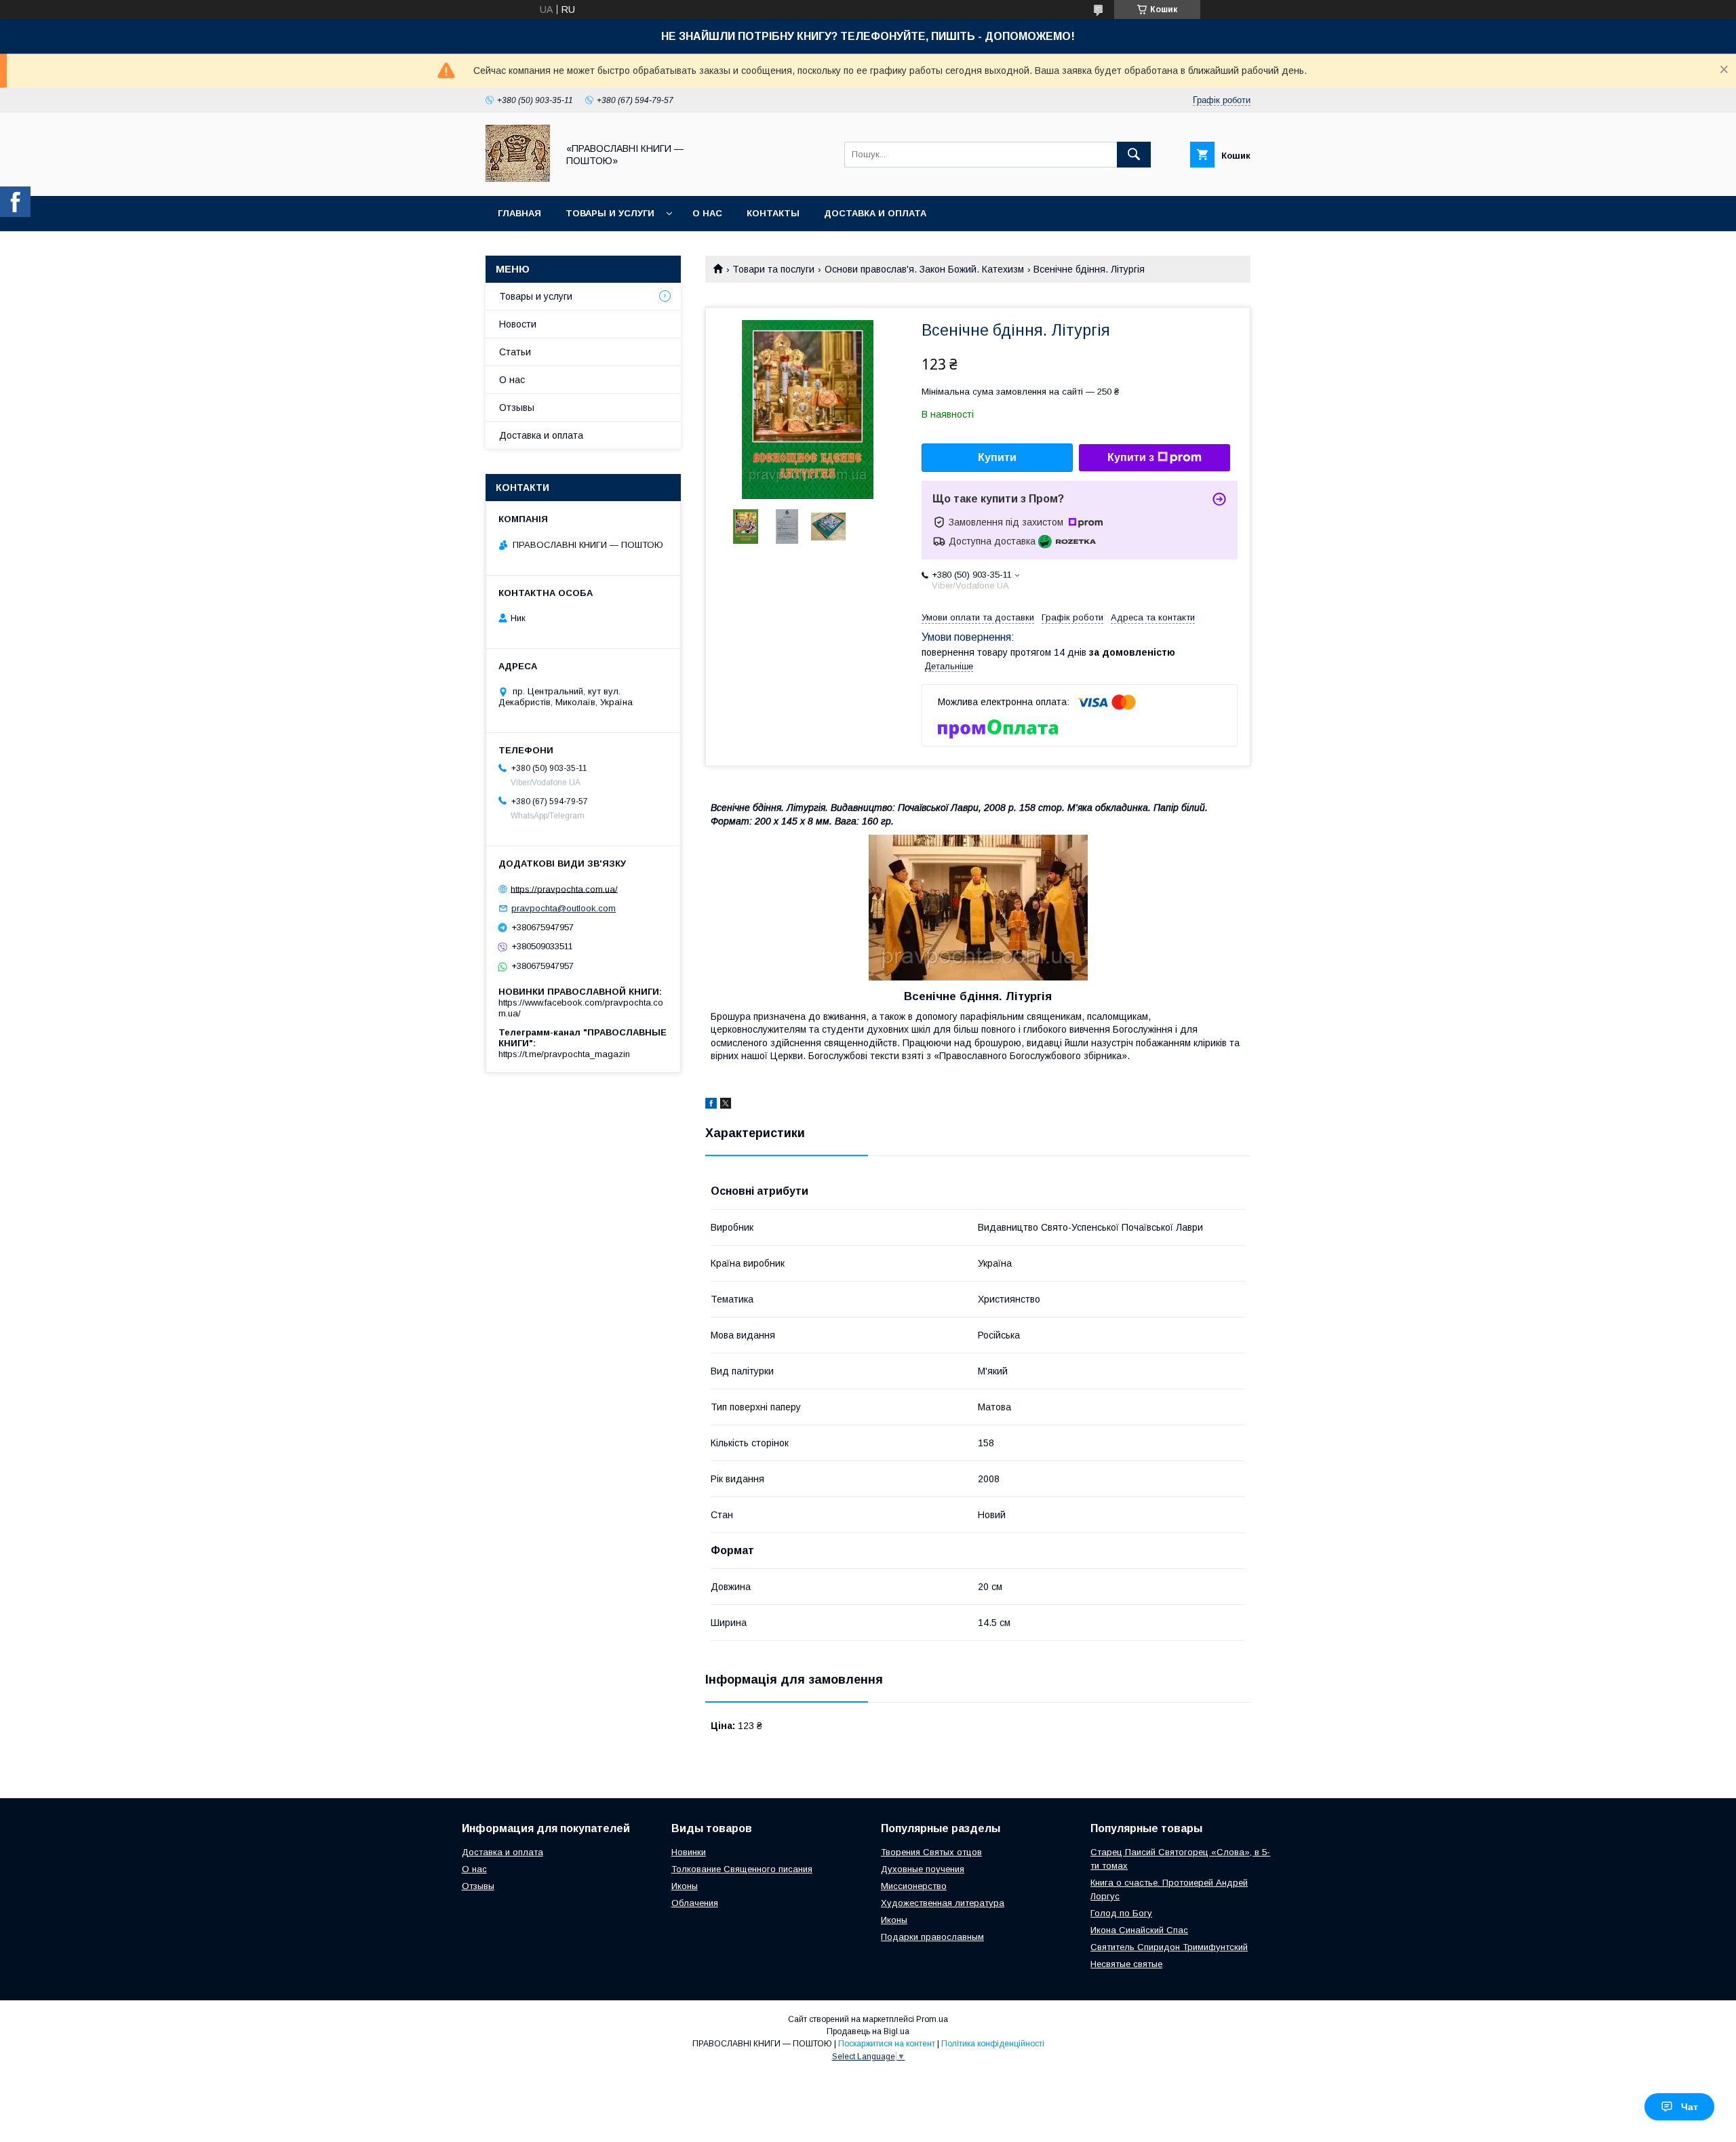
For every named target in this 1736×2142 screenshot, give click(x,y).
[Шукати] (1134, 155)
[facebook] (711, 1105)
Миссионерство (914, 1886)
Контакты (773, 213)
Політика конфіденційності (993, 2044)
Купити (997, 457)
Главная (519, 213)
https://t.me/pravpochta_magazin (564, 1054)
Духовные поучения (923, 1869)
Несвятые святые (1126, 1964)
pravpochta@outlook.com (564, 908)
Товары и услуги (610, 213)
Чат (1690, 2107)
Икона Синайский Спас (1139, 1930)
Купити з (1131, 457)
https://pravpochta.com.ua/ (564, 889)
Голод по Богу (1121, 1913)
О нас (707, 213)
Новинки (689, 1852)
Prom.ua (932, 2019)
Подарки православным (932, 1937)
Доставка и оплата (875, 213)
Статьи (515, 352)
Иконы (685, 1886)
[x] (726, 1105)
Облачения (695, 1903)
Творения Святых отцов (931, 1852)
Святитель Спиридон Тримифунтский (1169, 1947)
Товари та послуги (773, 269)
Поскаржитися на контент (887, 2044)
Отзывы (517, 408)
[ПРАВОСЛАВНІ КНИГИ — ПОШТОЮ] (518, 178)
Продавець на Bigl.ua (868, 2031)
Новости (518, 324)
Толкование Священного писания (742, 1869)
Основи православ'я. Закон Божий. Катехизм (924, 269)
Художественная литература (943, 1903)
